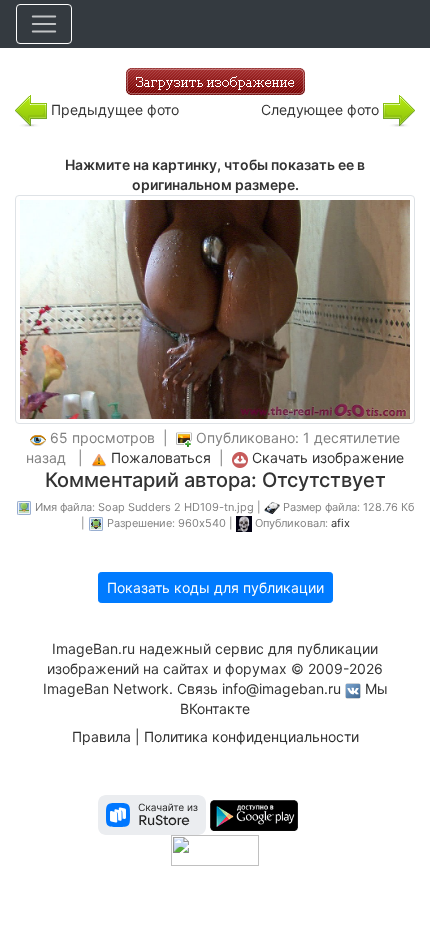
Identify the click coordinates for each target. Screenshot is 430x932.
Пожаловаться (161, 457)
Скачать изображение (328, 457)
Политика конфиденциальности (251, 736)
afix (340, 523)
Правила (101, 736)
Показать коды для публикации (215, 587)
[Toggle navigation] (44, 24)
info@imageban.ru (281, 688)
